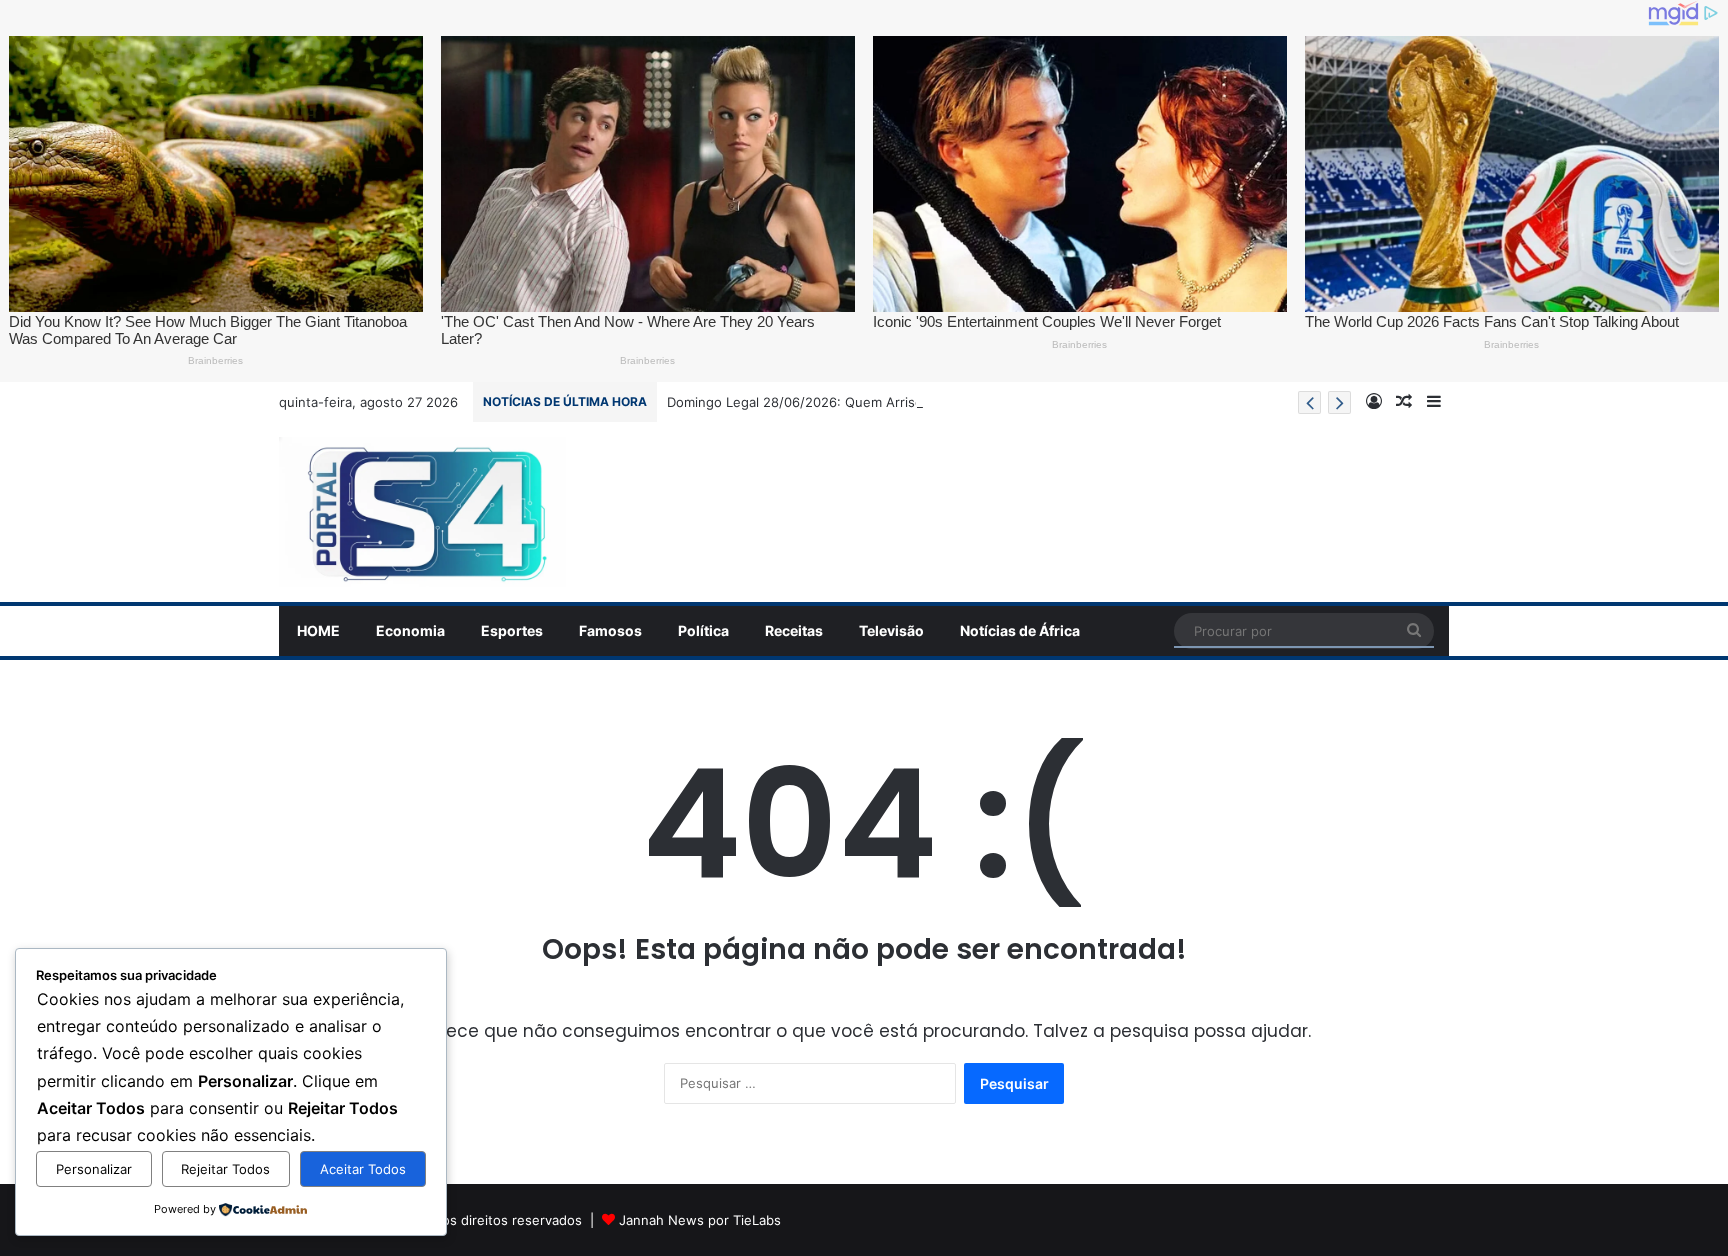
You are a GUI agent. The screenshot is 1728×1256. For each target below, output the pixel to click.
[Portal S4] (422, 512)
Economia (410, 630)
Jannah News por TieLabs (700, 1220)
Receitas (794, 630)
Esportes (512, 630)
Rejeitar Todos (225, 1169)
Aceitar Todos (363, 1169)
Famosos (610, 630)
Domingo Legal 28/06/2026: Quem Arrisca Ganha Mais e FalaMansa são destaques (925, 402)
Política (703, 630)
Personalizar (94, 1169)
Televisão (891, 630)
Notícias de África (1020, 630)
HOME (318, 630)
